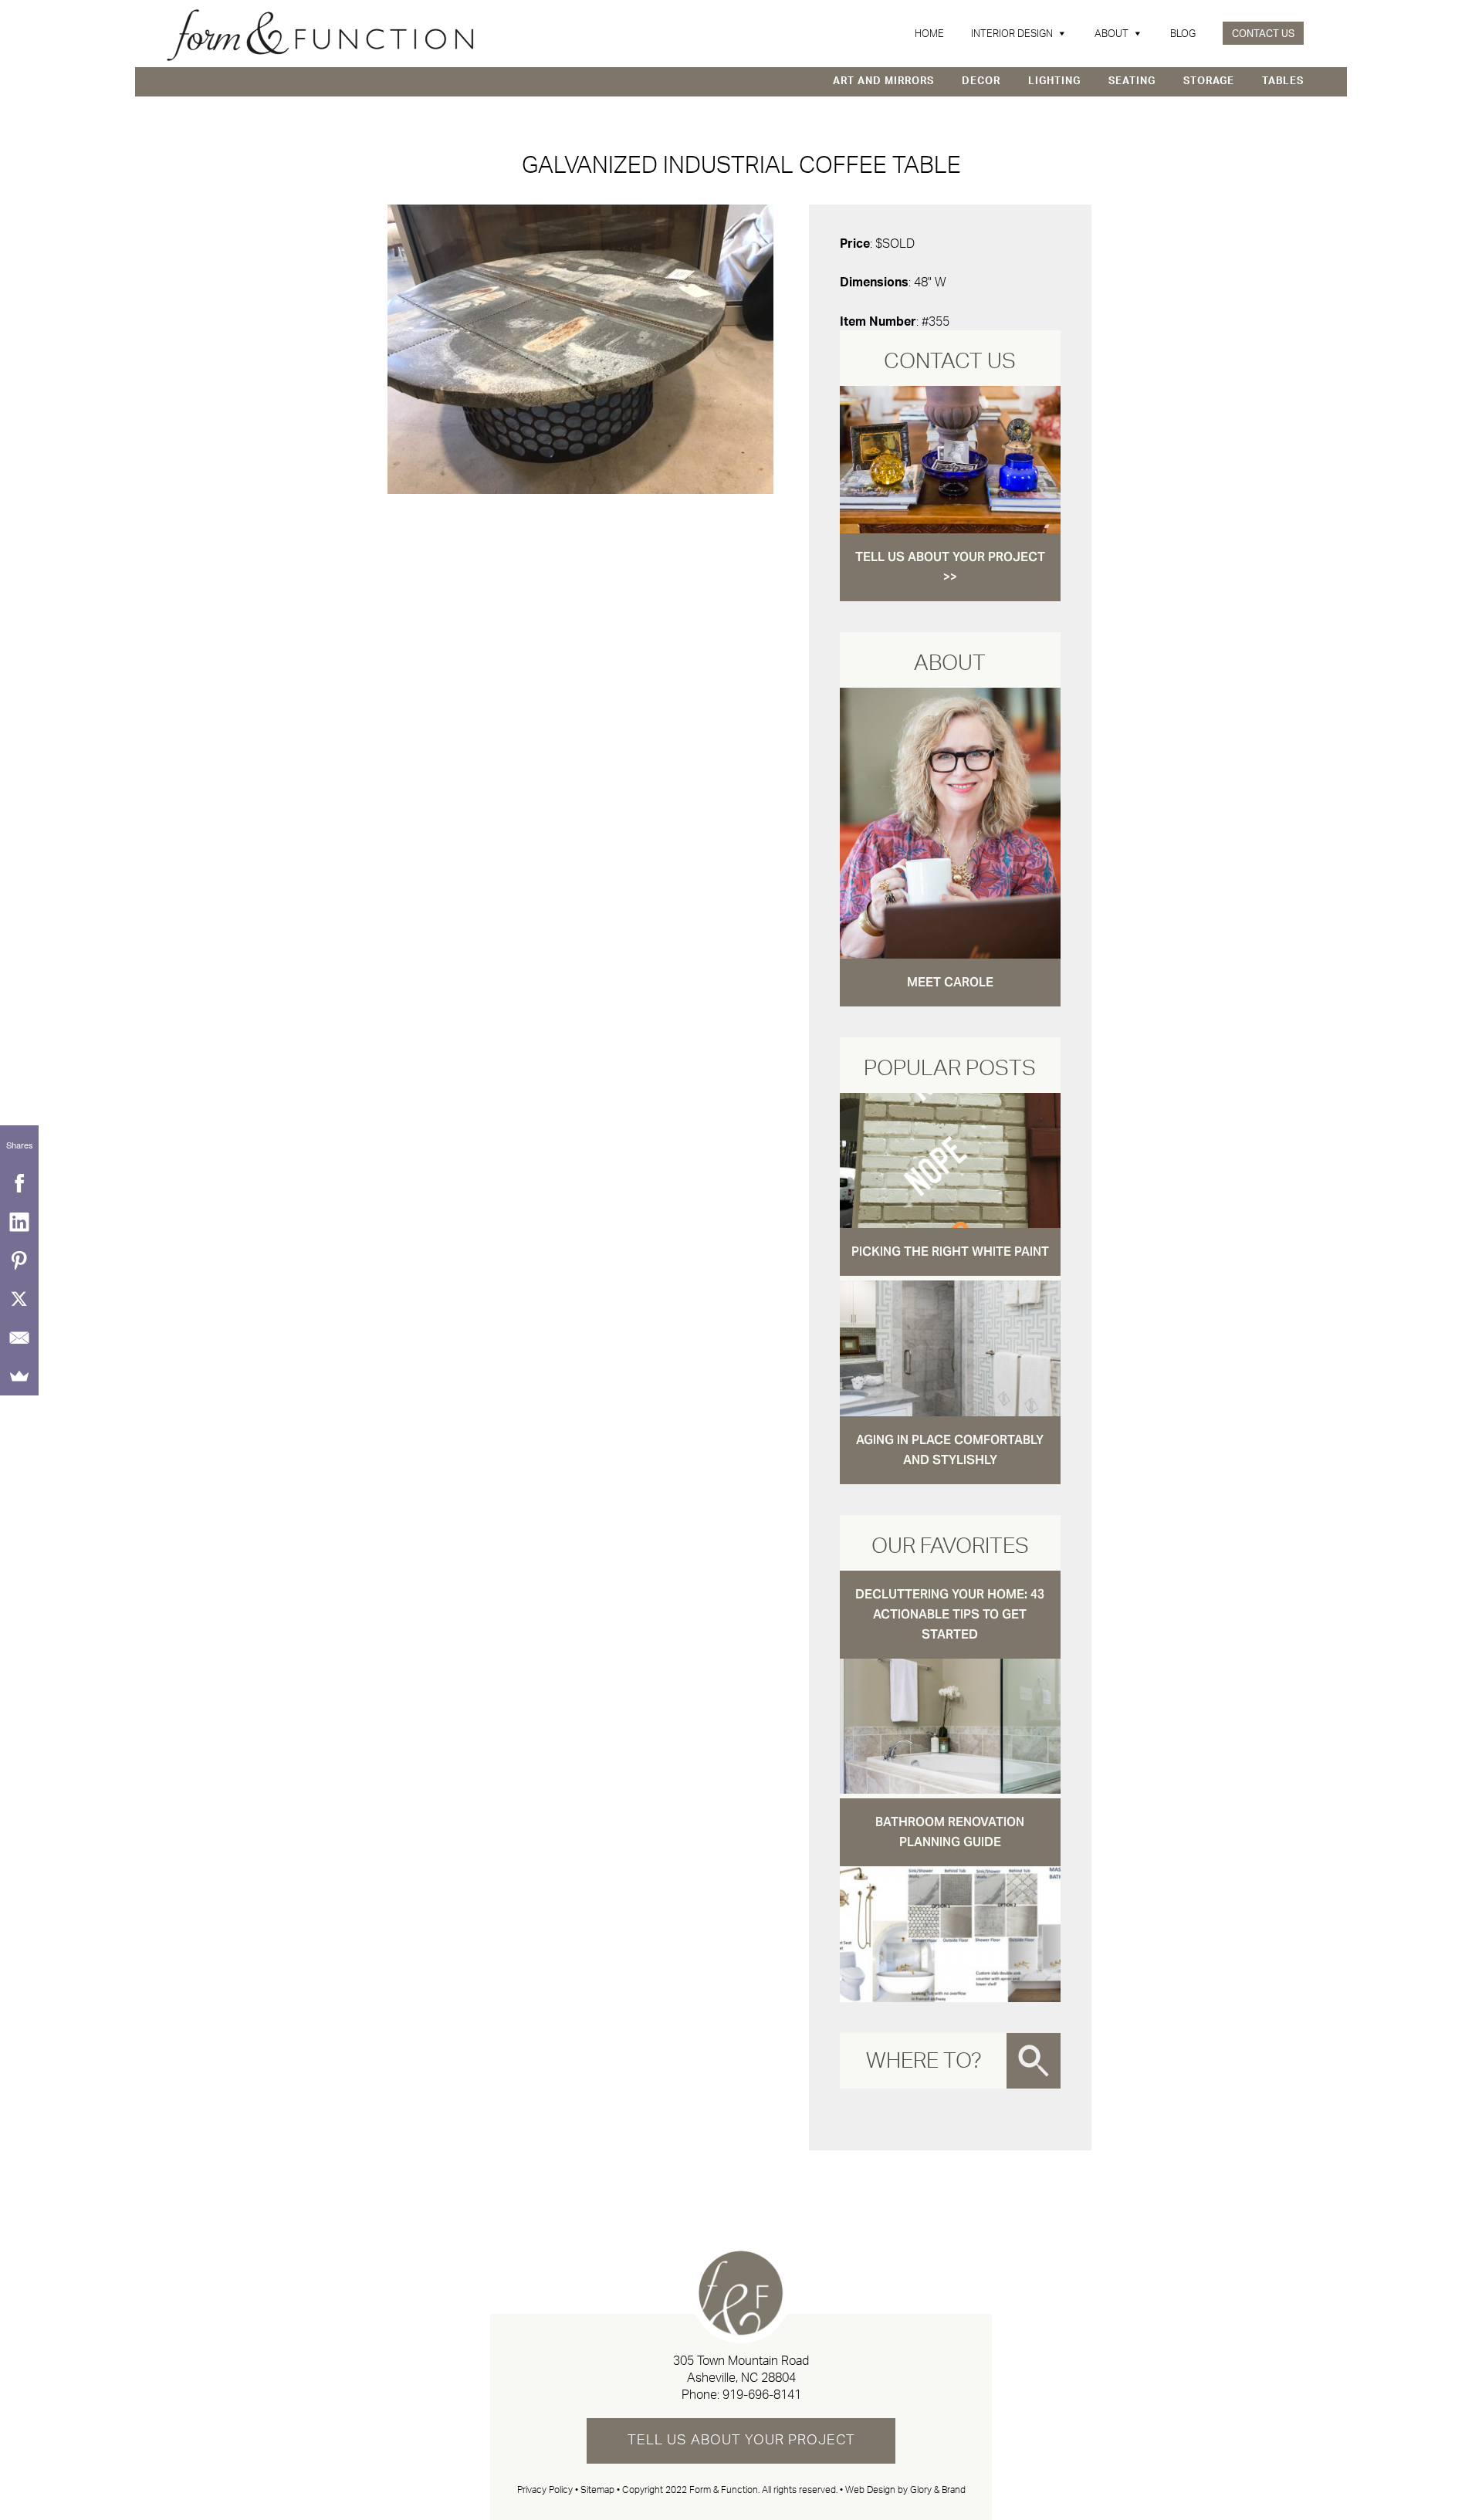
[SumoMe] (19, 1376)
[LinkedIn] (19, 1222)
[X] (19, 1299)
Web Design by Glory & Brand (905, 2490)
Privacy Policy (545, 2490)
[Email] (19, 1338)
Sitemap (597, 2490)
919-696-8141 (762, 2395)
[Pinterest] (19, 1260)
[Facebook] (19, 1183)
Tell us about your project (741, 2441)
